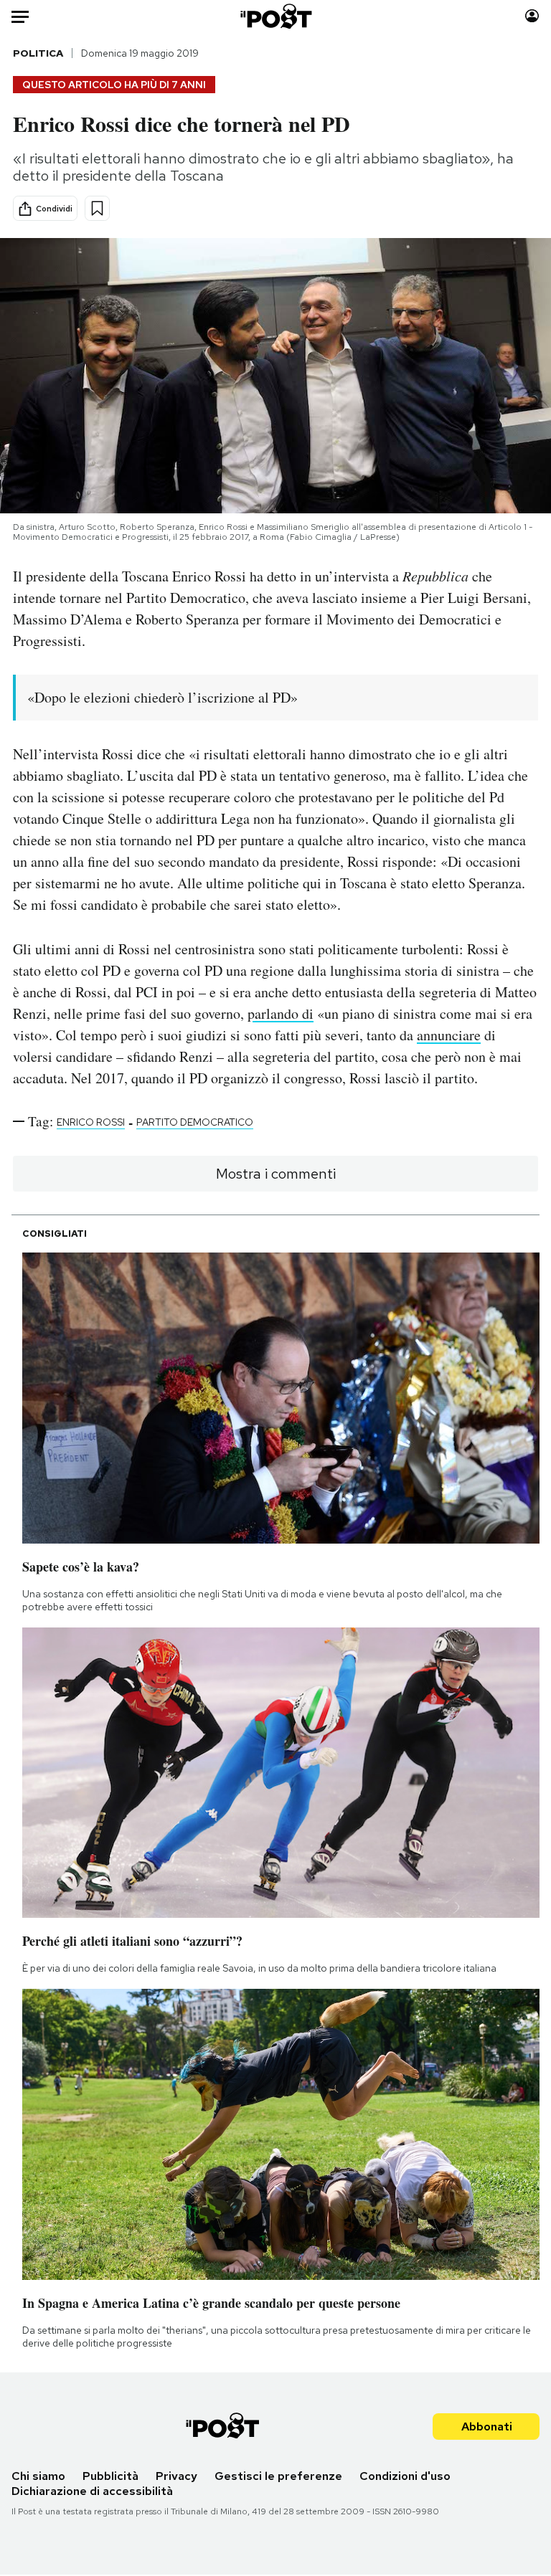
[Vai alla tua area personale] (532, 16)
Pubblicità (110, 2476)
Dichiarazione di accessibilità (92, 2491)
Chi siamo (38, 2476)
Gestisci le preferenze (278, 2476)
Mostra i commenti (276, 1174)
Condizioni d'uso (405, 2476)
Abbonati (487, 2427)
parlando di (281, 1013)
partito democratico (195, 1122)
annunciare (449, 1035)
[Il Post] (275, 16)
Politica (38, 53)
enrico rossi (91, 1122)
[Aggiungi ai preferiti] (97, 208)
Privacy (176, 2476)
